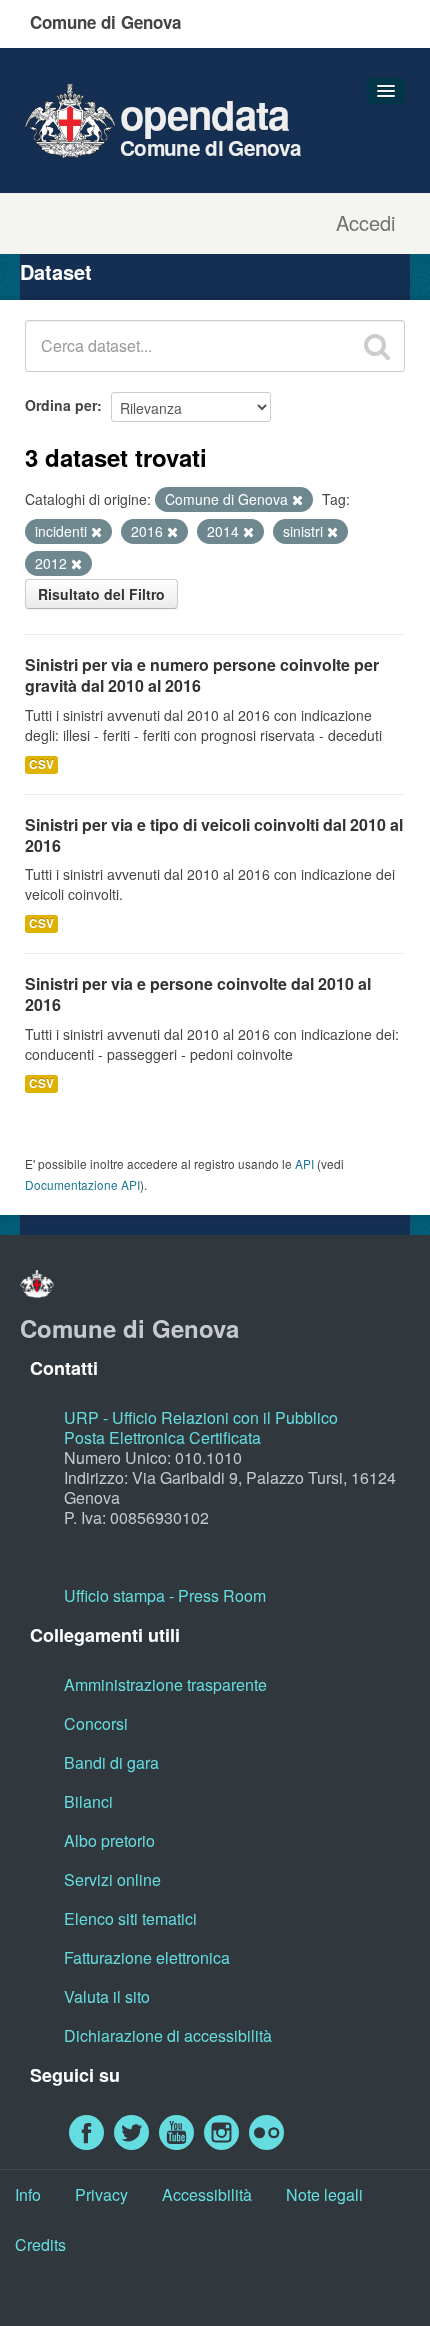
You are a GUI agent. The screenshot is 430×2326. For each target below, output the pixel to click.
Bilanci (88, 1801)
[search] (377, 346)
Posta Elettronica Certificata (162, 1437)
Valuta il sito (107, 1996)
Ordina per (61, 405)
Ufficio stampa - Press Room (165, 1595)
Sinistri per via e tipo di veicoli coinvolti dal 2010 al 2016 (214, 835)
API (304, 1163)
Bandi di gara (111, 1762)
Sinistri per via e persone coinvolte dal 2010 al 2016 (198, 994)
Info (28, 2194)
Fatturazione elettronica (147, 1957)
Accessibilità (207, 2194)
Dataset (56, 271)
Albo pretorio (109, 1840)
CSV (41, 764)
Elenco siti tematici (130, 1918)
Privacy (101, 2194)
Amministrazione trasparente (165, 1684)
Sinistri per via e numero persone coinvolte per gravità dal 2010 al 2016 (202, 675)
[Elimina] (297, 500)
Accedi (365, 223)
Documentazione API (82, 1184)
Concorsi (96, 1723)
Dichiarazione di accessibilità (168, 2035)
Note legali (324, 2194)
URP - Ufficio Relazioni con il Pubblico (201, 1417)
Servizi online (112, 1879)
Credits (40, 2244)
